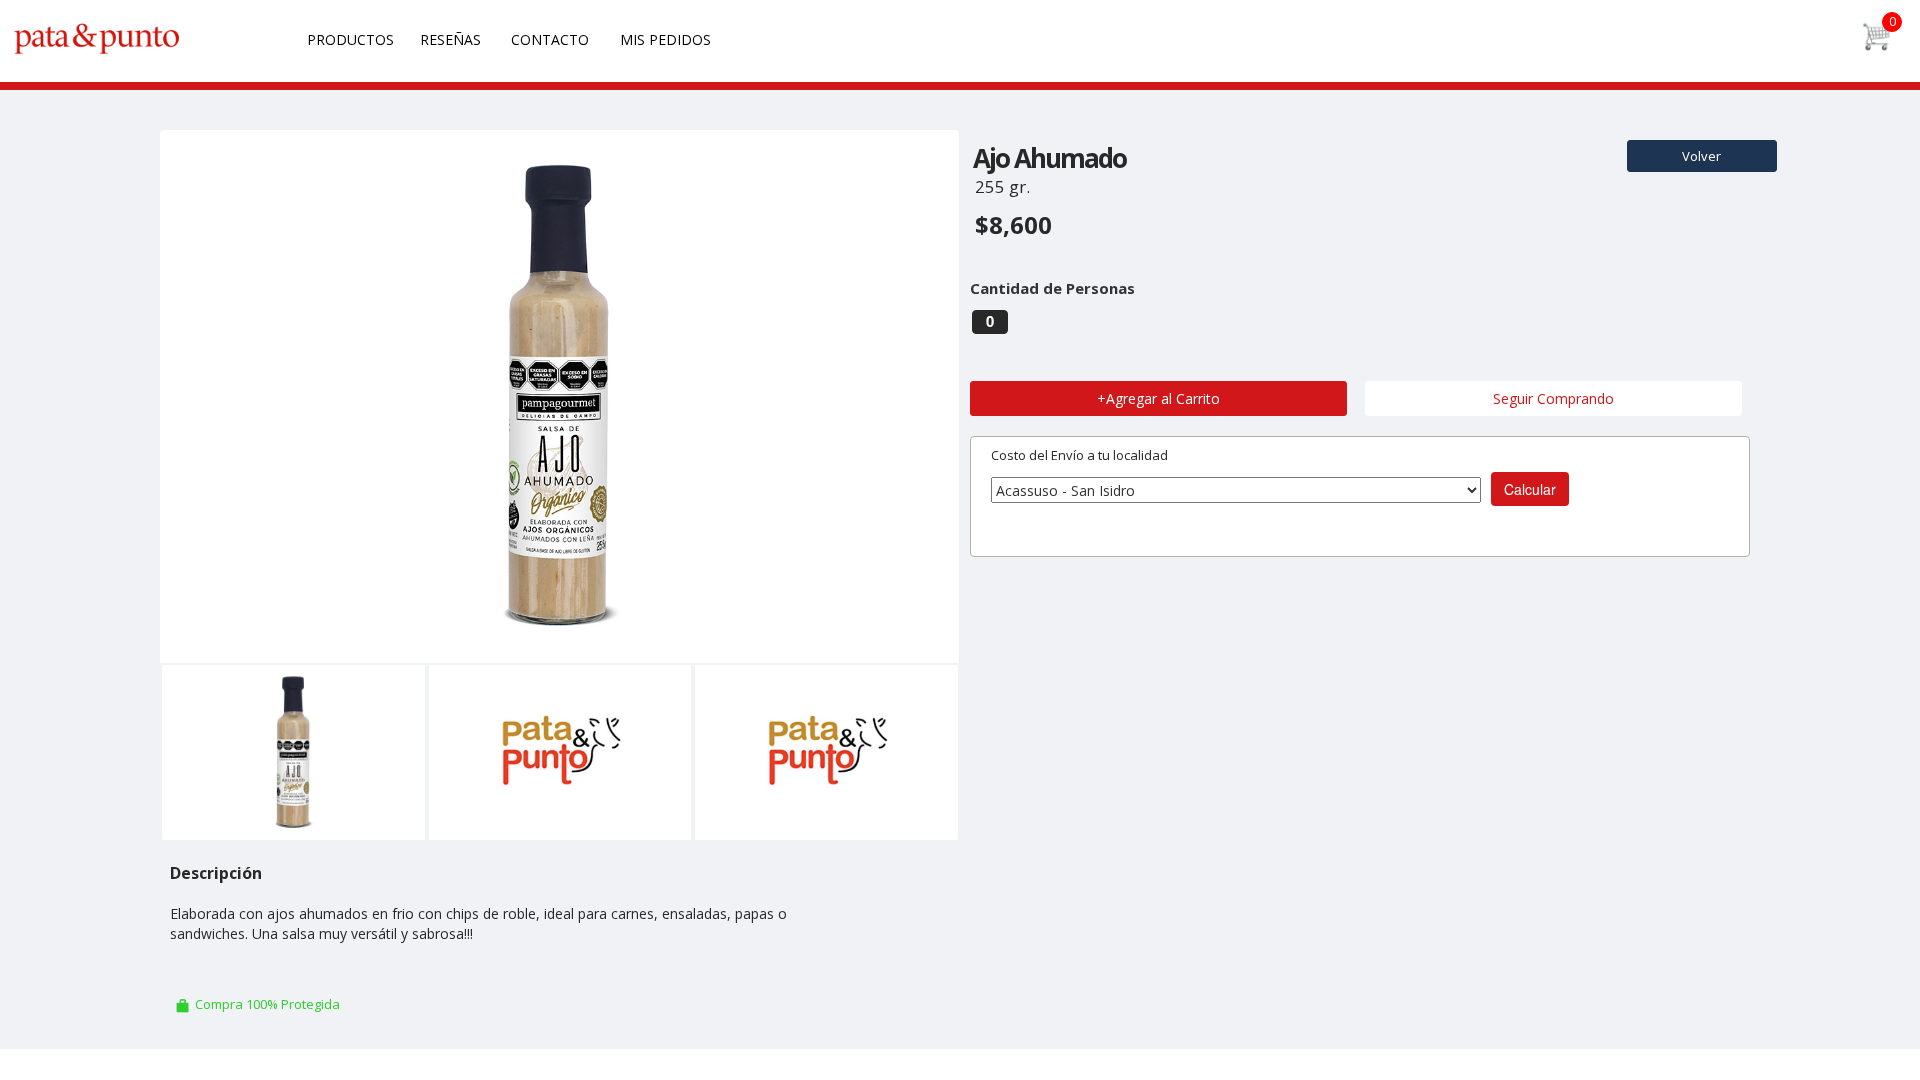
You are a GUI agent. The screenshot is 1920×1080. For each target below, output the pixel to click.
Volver (1701, 156)
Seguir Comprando (1553, 398)
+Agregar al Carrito (1158, 398)
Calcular (1530, 489)
